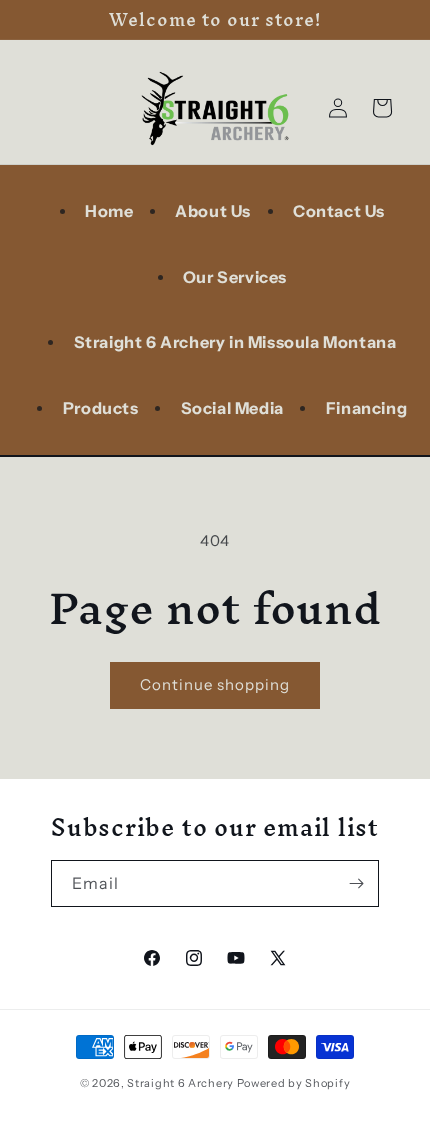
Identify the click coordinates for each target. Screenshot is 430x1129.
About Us (213, 211)
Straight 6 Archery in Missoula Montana (235, 342)
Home (109, 211)
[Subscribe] (356, 883)
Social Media (232, 408)
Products (101, 408)
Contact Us (339, 211)
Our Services (235, 277)
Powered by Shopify (294, 1083)
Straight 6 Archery (181, 1083)
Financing (366, 408)
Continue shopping (215, 684)
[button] (382, 108)
